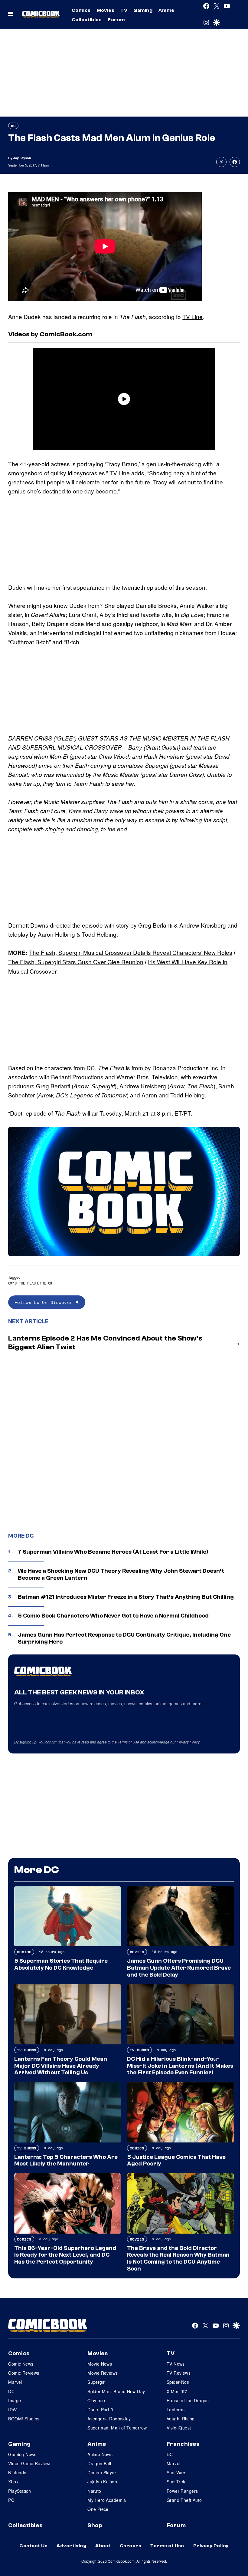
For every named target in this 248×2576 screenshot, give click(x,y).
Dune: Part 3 (100, 2409)
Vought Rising (181, 2419)
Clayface (96, 2400)
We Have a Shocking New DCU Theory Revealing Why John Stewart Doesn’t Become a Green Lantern (121, 1574)
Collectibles (87, 20)
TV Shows (27, 2050)
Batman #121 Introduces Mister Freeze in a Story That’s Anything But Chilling (126, 1597)
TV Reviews (179, 2373)
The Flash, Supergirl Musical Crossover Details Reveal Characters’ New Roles (131, 952)
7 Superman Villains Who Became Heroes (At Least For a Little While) (113, 1552)
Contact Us (33, 2546)
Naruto (94, 2491)
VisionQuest (179, 2428)
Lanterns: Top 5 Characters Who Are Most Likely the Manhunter (66, 2160)
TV (124, 10)
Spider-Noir (178, 2382)
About (103, 2546)
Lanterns (176, 2409)
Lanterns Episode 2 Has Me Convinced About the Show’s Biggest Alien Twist (105, 1343)
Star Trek (176, 2482)
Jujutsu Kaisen (102, 2482)
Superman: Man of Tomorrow (117, 2428)
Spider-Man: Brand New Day (116, 2391)
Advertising (71, 2546)
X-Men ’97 (177, 2391)
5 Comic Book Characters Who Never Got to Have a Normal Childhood (113, 1616)
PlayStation (20, 2491)
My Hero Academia (107, 2500)
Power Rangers (182, 2491)
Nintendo (17, 2472)
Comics (81, 10)
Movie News (100, 2364)
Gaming (143, 10)
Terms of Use (128, 1742)
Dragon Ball (99, 2463)
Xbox (13, 2482)
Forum (116, 20)
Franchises (183, 2444)
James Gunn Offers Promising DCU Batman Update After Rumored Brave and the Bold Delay (179, 1968)
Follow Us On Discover (45, 1302)
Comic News (21, 2364)
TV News (176, 2364)
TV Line (193, 317)
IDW (12, 2409)
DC (13, 126)
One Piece (98, 2509)
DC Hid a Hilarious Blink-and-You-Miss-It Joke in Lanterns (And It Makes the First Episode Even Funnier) (180, 2066)
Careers (131, 2546)
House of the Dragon (188, 2400)
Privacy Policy (188, 1742)
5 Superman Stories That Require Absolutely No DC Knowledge (61, 1964)
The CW (46, 1283)
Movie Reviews (103, 2373)
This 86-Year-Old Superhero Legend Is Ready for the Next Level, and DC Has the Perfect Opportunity (65, 2255)
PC (11, 2500)
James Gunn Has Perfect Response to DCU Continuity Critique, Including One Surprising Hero (124, 1638)
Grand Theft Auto (184, 2500)
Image (15, 2400)
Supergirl (157, 765)
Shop (95, 2525)
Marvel (15, 2382)
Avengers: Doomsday (109, 2419)
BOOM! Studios (24, 2419)
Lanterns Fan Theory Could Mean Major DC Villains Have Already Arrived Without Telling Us (61, 2066)
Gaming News (22, 2454)
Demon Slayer (102, 2472)
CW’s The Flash (23, 1283)
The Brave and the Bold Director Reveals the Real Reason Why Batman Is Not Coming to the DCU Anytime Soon (178, 2258)
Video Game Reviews (30, 2463)
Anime (166, 10)
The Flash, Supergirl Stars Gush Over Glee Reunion (76, 962)
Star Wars (177, 2472)
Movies (106, 10)
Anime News (100, 2454)
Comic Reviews (24, 2373)
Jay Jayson (22, 158)
